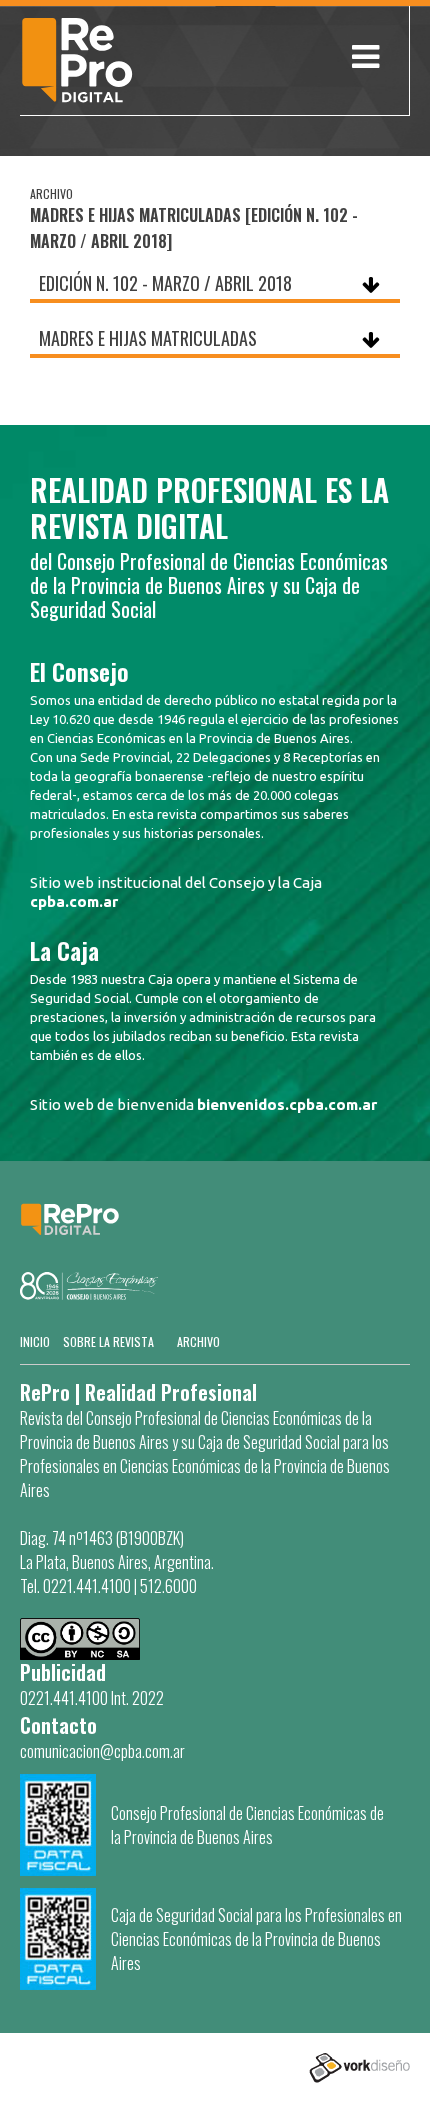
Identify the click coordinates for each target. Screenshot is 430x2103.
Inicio (35, 1341)
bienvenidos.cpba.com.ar (287, 1104)
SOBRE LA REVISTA (108, 1341)
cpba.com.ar (74, 901)
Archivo (198, 1341)
